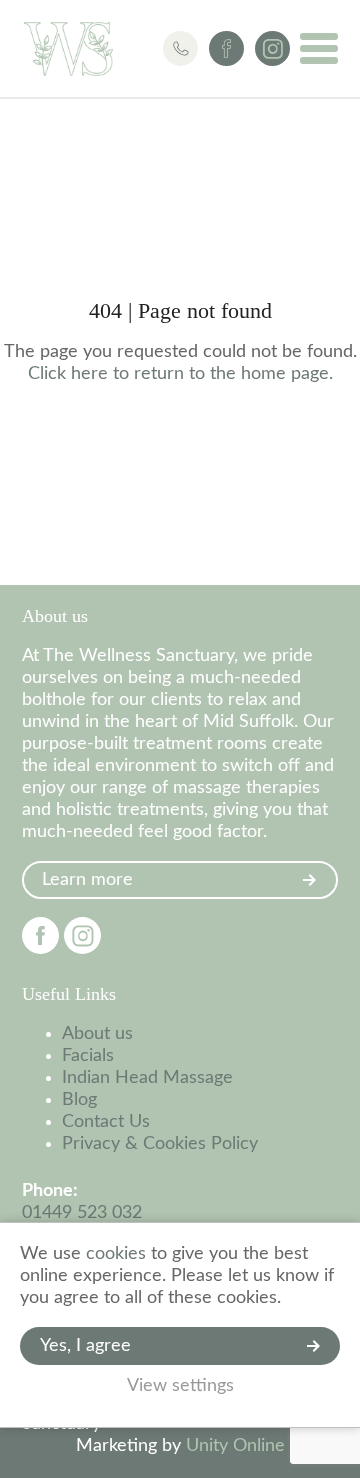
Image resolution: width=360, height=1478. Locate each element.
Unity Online (235, 1446)
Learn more (87, 880)
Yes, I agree (85, 1346)
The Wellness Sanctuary (69, 49)
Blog (79, 1100)
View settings (180, 1386)
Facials (88, 1056)
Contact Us (106, 1122)
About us (97, 1034)
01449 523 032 (82, 1213)
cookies (116, 1254)
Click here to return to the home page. (180, 374)
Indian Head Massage (147, 1078)
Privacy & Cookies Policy (160, 1144)
